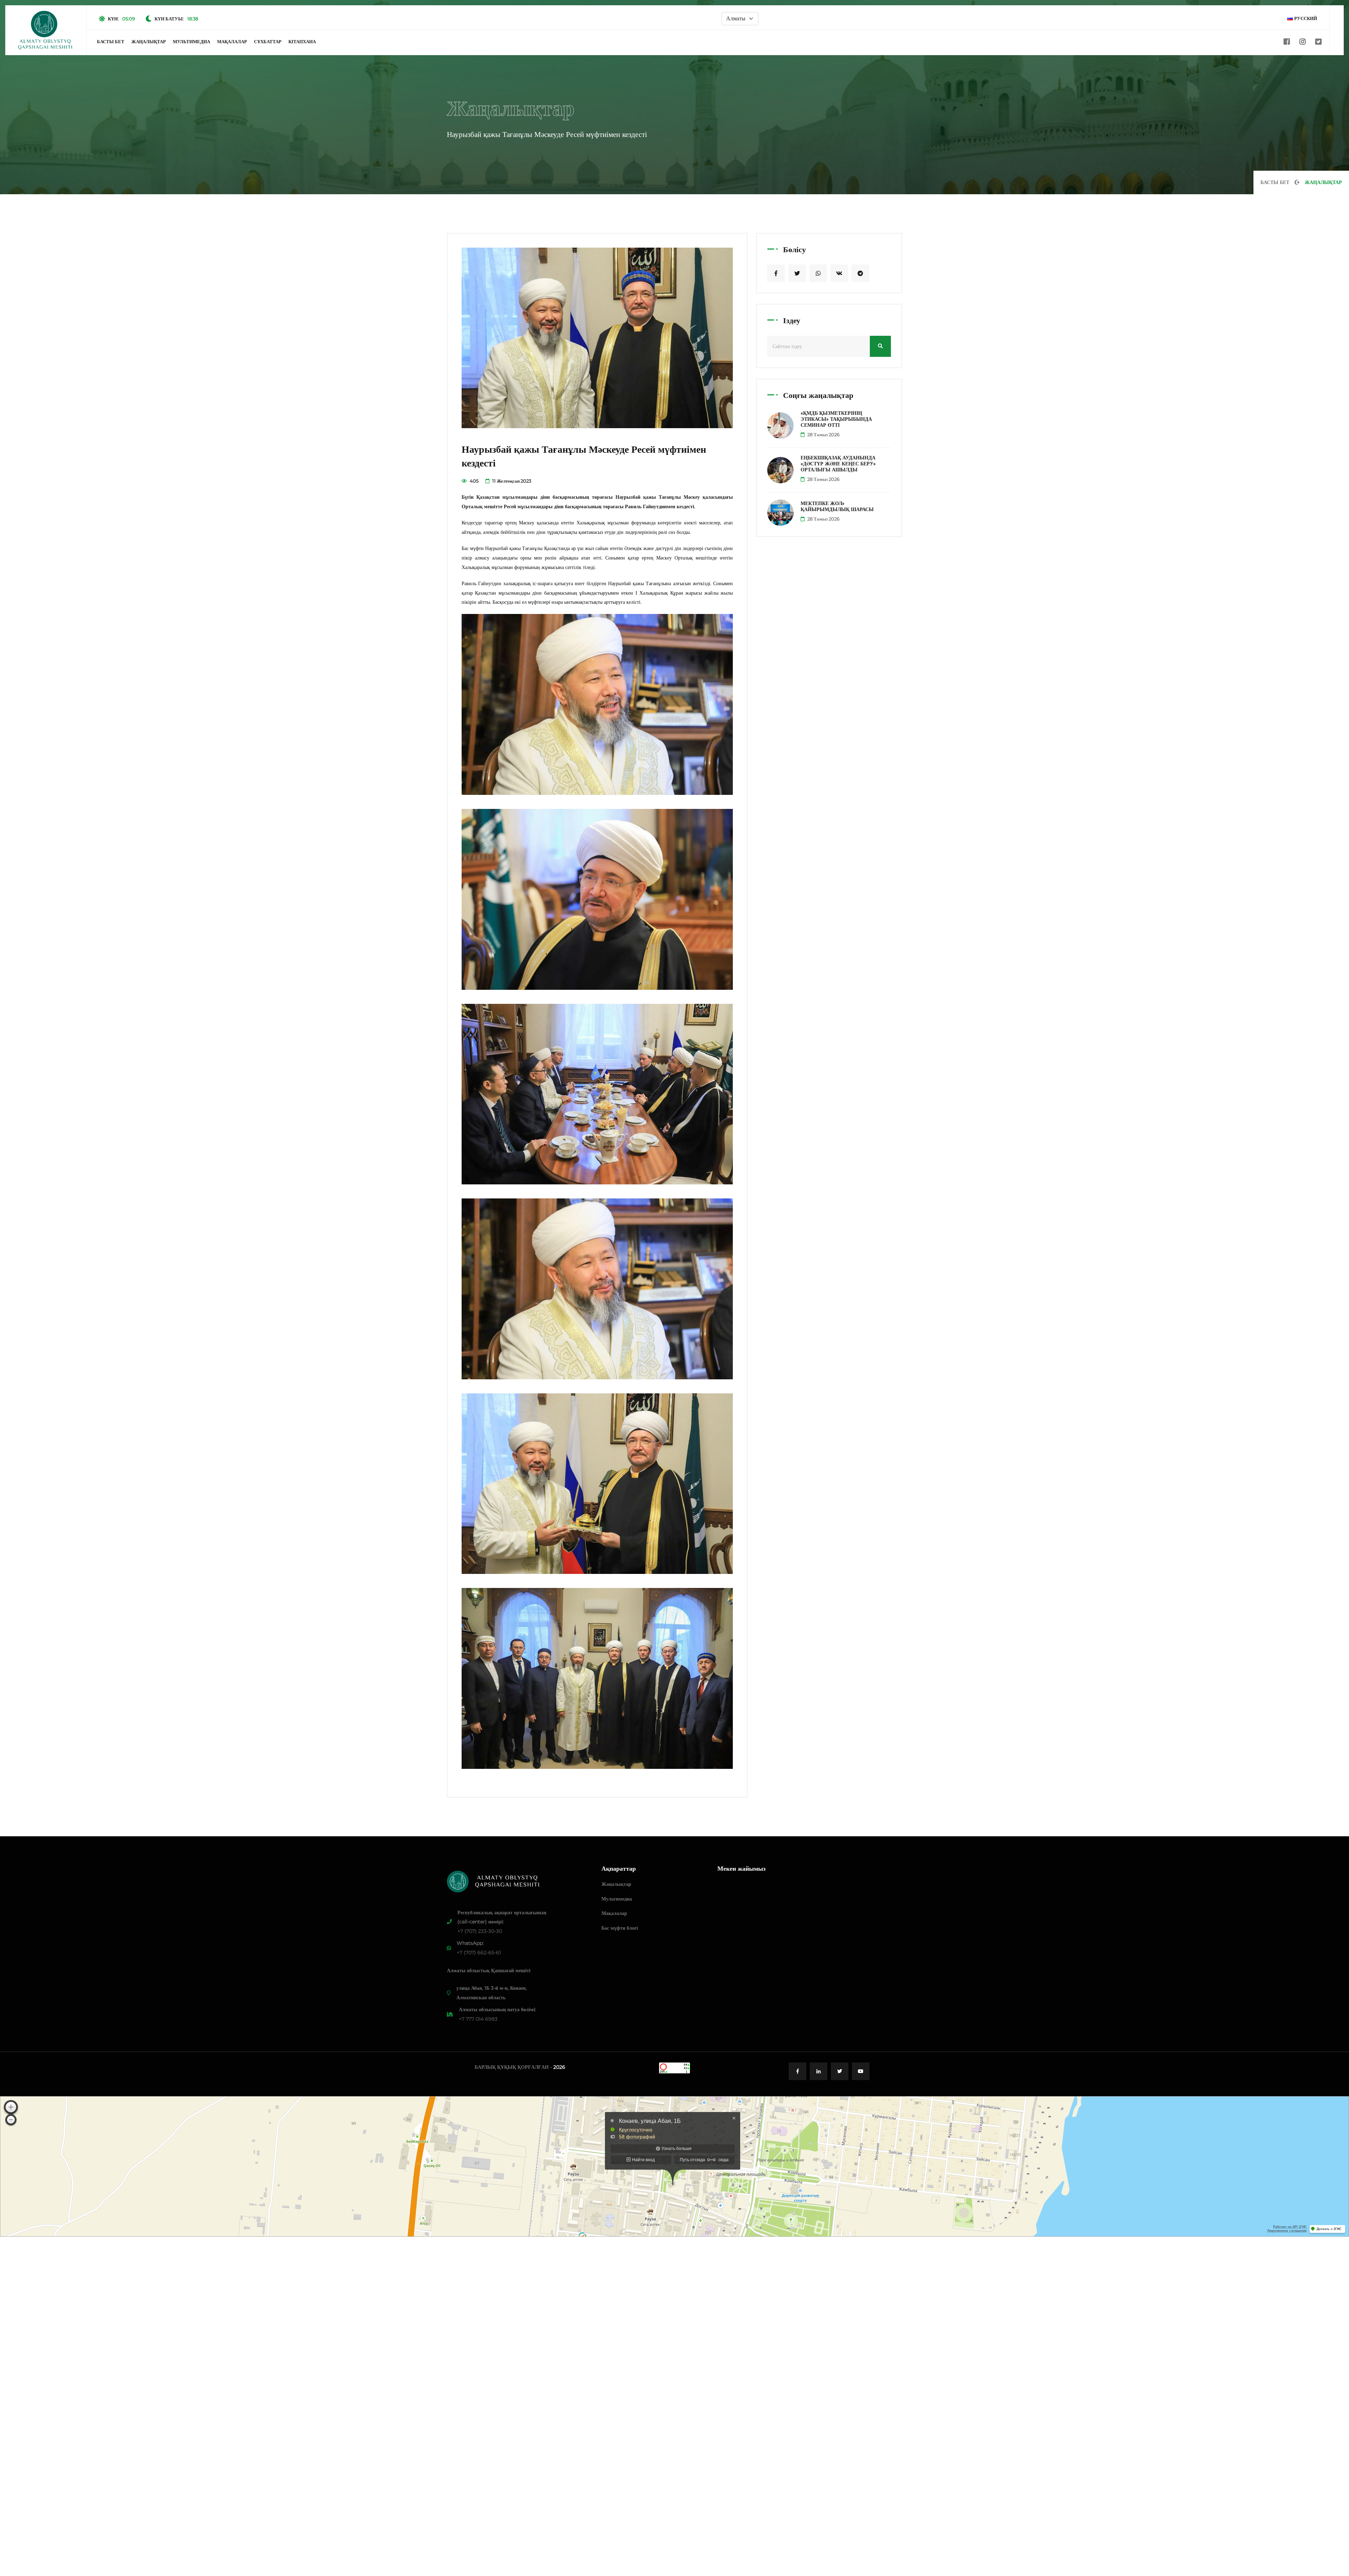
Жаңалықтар (149, 41)
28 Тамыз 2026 (823, 434)
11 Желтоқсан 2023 (511, 481)
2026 (559, 2067)
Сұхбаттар (268, 41)
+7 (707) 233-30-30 (480, 1931)
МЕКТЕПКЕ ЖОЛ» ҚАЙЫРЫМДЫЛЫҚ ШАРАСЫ (837, 506)
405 (474, 481)
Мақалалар (232, 41)
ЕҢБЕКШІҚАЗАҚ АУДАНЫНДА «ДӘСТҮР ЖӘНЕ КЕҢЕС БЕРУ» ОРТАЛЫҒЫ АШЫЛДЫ (838, 464)
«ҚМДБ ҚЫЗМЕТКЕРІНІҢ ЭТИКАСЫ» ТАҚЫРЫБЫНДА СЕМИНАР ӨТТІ (836, 419)
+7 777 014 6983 (478, 2019)
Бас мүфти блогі (620, 1928)
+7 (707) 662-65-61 (479, 1953)
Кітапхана (302, 41)
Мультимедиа (191, 41)
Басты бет (111, 41)
